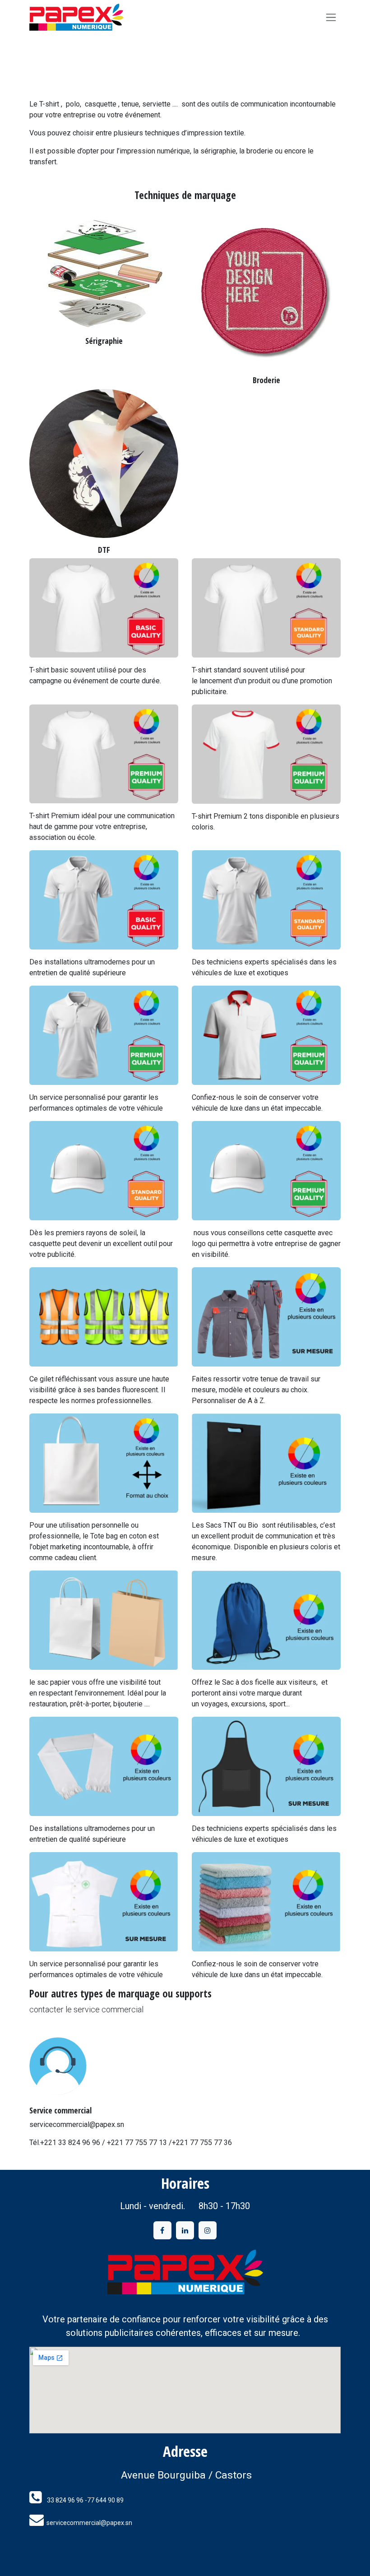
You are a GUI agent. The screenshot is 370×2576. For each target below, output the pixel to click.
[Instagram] (208, 2230)
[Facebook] (162, 2230)
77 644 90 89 (105, 2500)
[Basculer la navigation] (331, 17)
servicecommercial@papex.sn (89, 2523)
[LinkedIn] (185, 2230)
